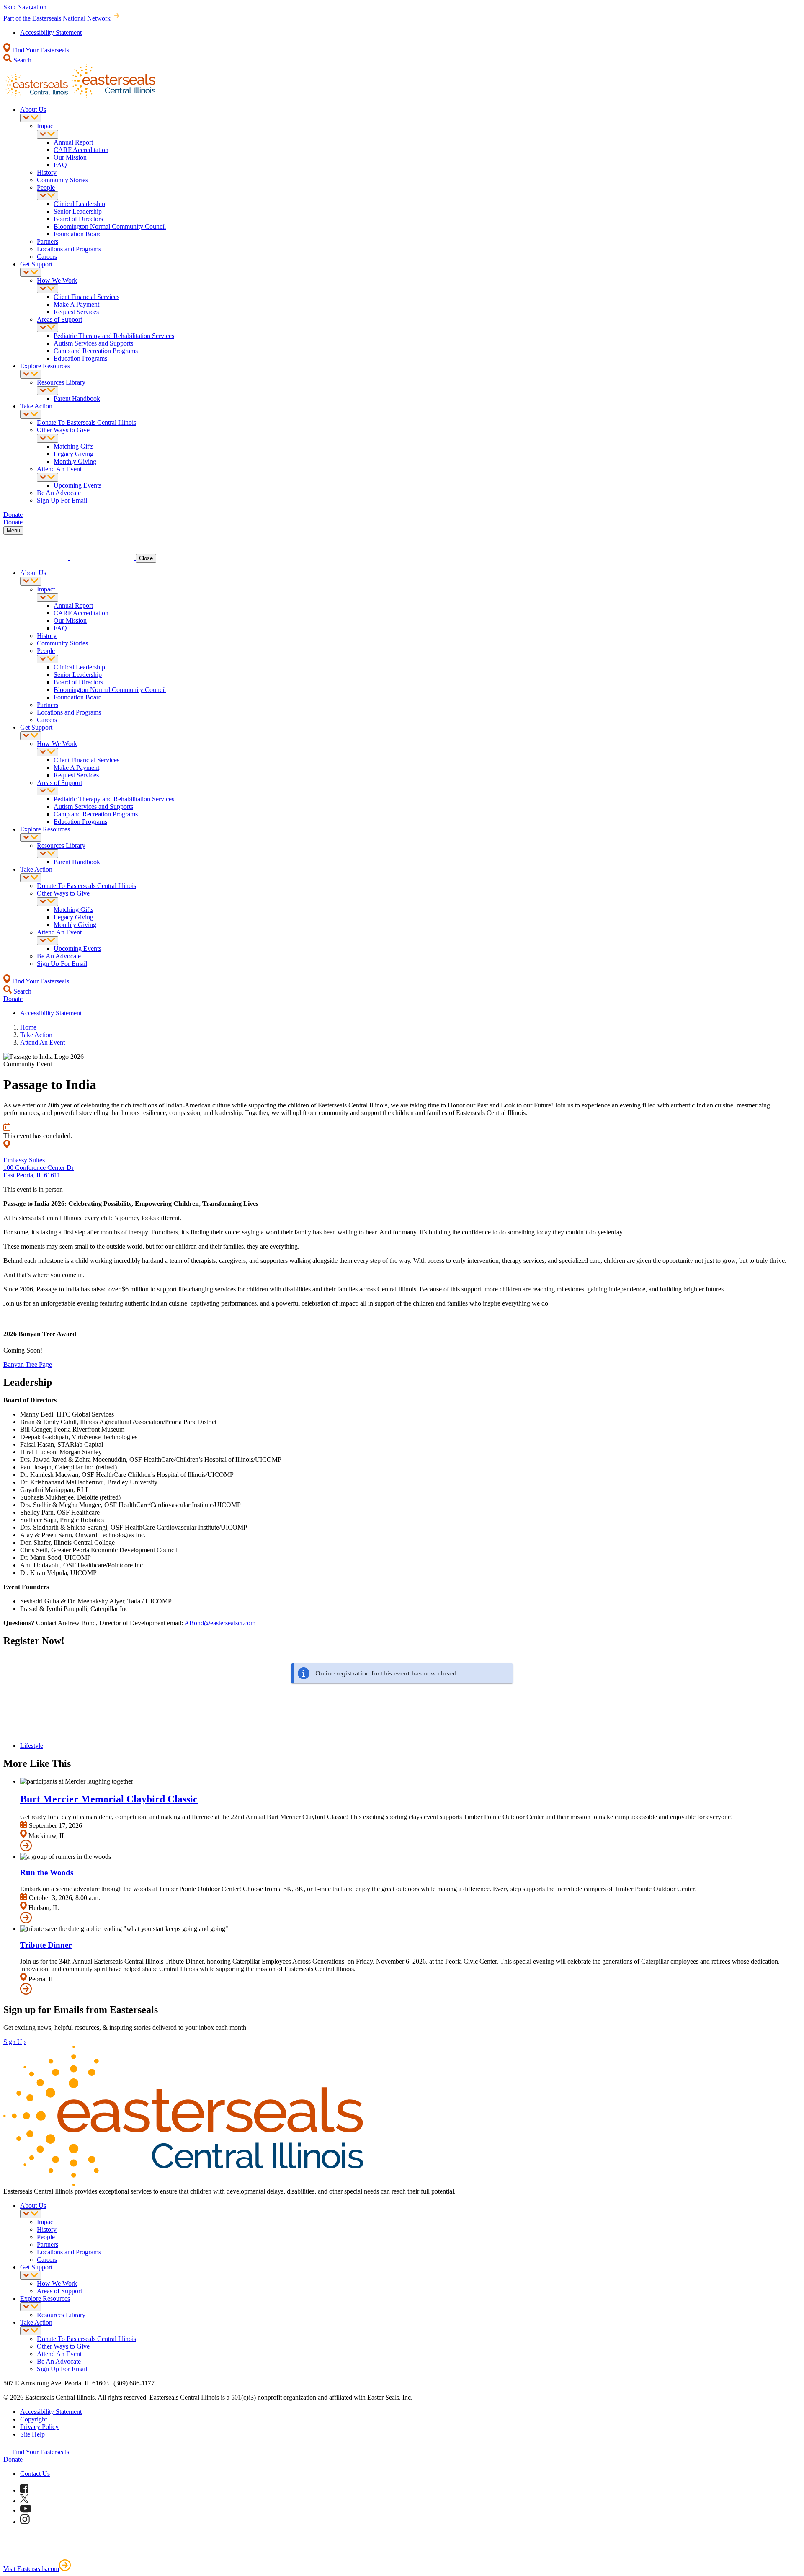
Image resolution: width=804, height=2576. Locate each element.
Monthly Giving (75, 461)
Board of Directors (78, 219)
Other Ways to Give (63, 430)
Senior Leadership (78, 211)
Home (28, 1027)
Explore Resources (45, 366)
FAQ (60, 165)
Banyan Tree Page (28, 1364)
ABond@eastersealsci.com (220, 1623)
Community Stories (62, 180)
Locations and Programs (69, 249)
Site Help (32, 2434)
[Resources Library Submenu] (48, 391)
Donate (13, 2459)
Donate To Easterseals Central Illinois (86, 422)
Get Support (36, 264)
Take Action (36, 406)
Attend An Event (59, 469)
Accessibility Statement (51, 32)
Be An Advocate (59, 493)
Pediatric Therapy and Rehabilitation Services (114, 336)
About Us (33, 110)
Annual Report (73, 142)
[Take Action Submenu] (31, 414)
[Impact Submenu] (48, 134)
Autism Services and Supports (93, 343)
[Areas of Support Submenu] (48, 328)
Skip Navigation (25, 7)
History (47, 172)
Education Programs (80, 358)
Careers (47, 257)
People (46, 187)
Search (22, 60)
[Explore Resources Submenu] (31, 374)
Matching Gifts (73, 446)
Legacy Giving (73, 454)
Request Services (76, 312)
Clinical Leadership (79, 204)
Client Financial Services (86, 297)
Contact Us (35, 2474)
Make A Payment (76, 304)
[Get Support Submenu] (31, 272)
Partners (48, 241)
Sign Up (14, 2042)
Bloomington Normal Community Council (110, 226)
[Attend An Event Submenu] (48, 477)
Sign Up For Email (62, 500)
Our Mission (70, 157)
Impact (46, 126)
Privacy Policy (39, 2427)
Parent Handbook (77, 399)
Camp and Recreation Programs (96, 351)
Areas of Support (59, 319)
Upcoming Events (77, 485)
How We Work (57, 280)
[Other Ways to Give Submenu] (48, 438)
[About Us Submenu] (31, 118)
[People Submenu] (48, 196)
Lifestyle (32, 1746)
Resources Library (61, 382)
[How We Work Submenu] (48, 289)
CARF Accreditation (81, 150)
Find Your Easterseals (40, 50)
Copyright (33, 2419)
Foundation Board (78, 234)
